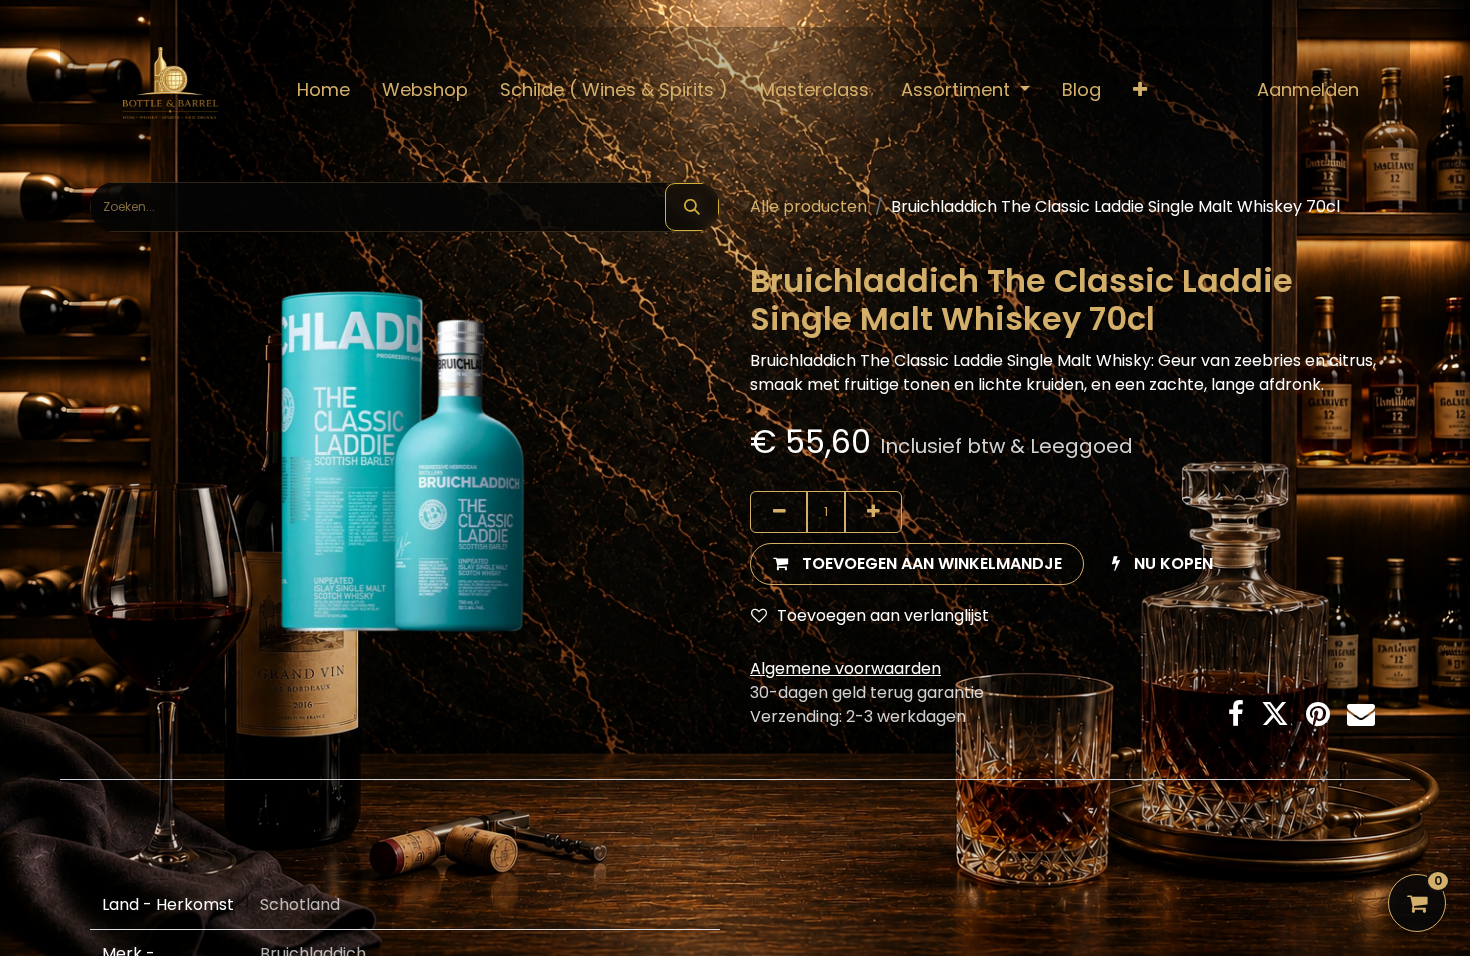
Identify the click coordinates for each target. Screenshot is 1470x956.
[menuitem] (323, 89)
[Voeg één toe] (873, 512)
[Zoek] (692, 207)
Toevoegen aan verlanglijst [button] (883, 615)
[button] (1140, 89)
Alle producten (808, 206)
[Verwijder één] (779, 512)
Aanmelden (1308, 89)
